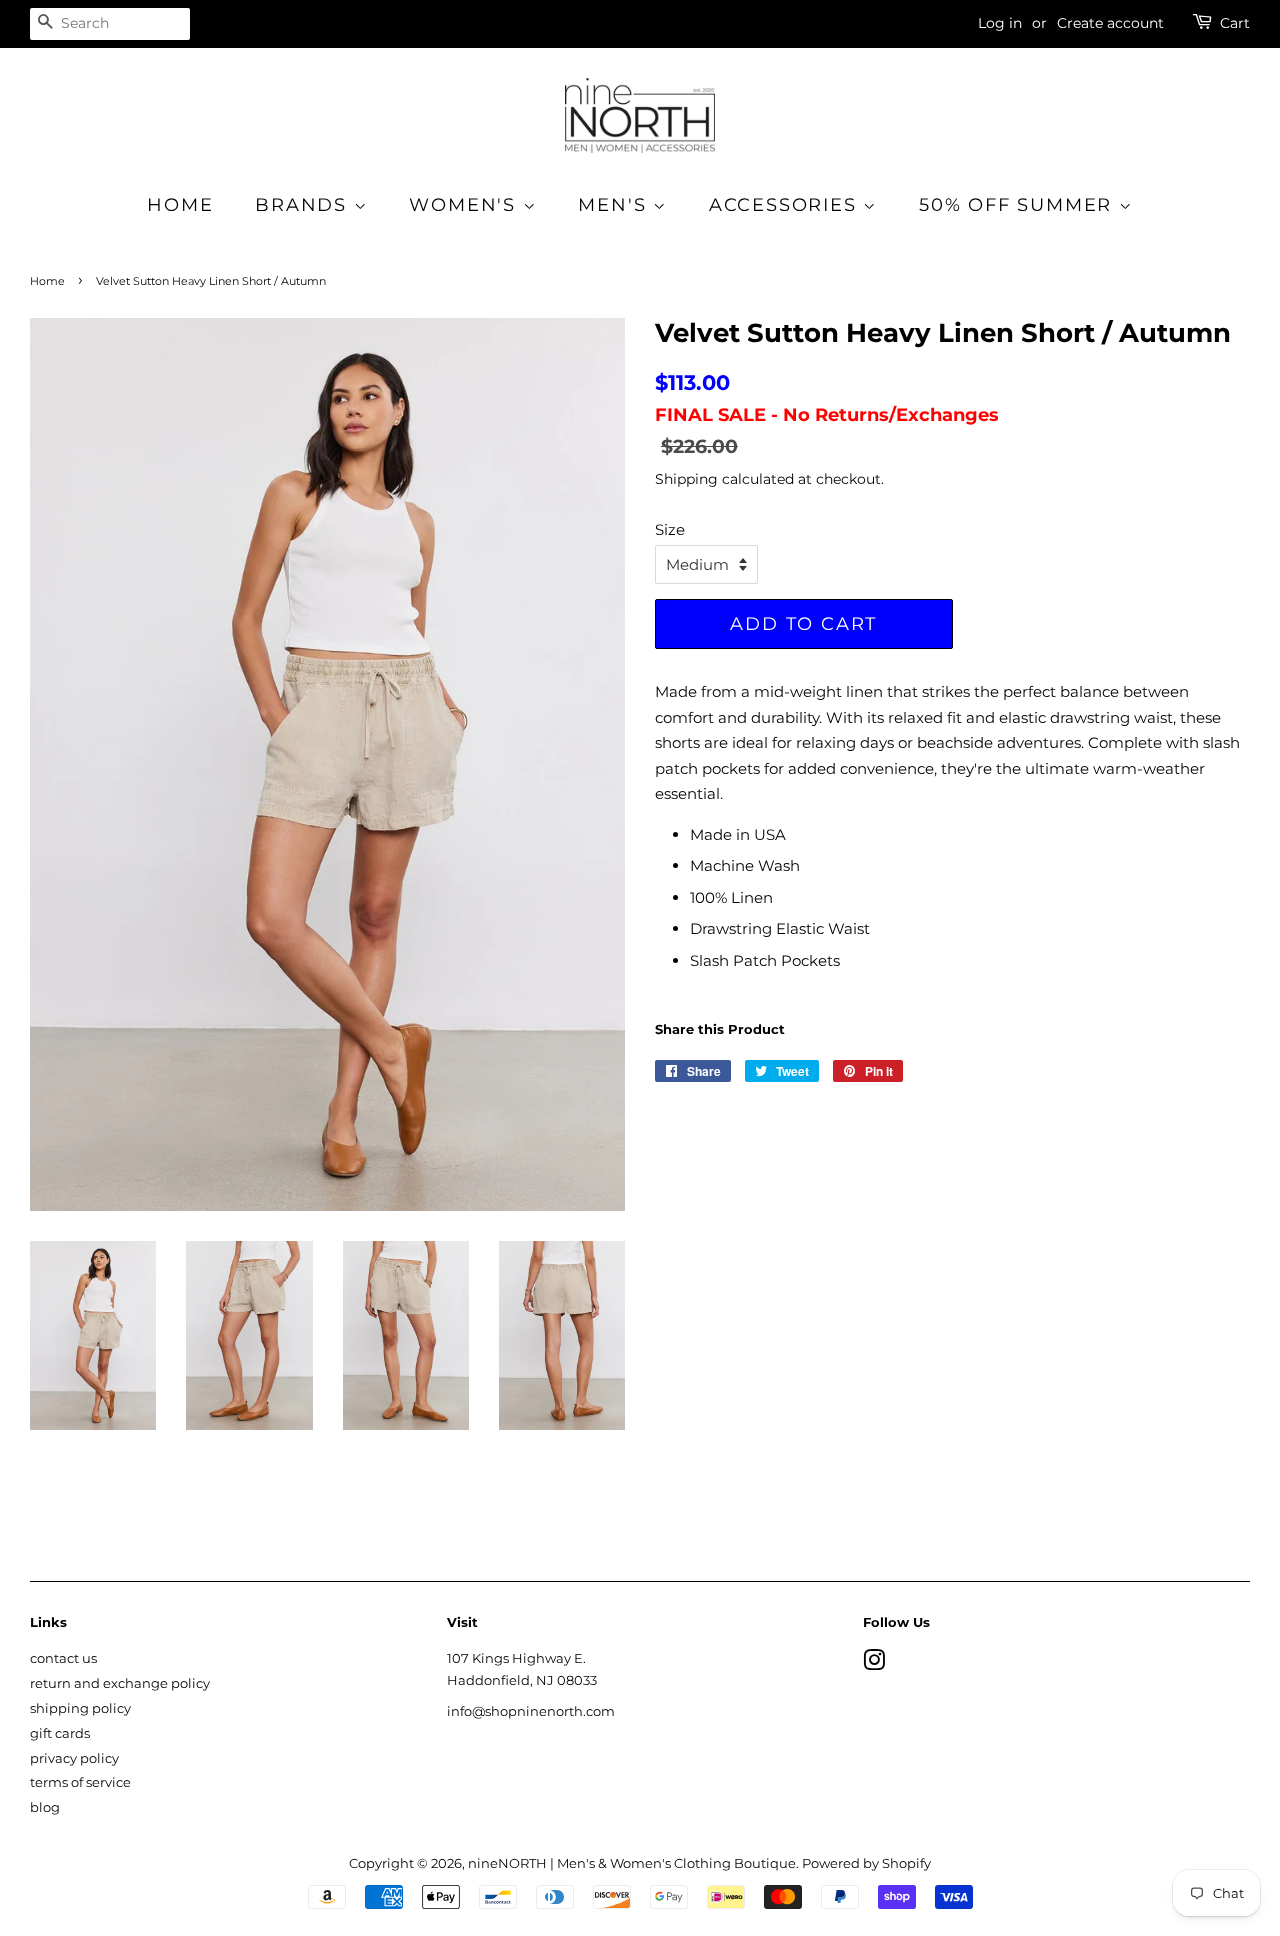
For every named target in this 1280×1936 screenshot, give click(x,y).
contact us (63, 1658)
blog (45, 1807)
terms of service (80, 1782)
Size (670, 529)
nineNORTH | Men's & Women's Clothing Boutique (632, 1863)
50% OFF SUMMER (1019, 205)
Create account (1110, 23)
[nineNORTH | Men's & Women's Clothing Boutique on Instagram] (874, 1664)
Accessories (786, 205)
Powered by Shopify (866, 1863)
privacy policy (74, 1758)
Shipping (686, 479)
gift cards (60, 1733)
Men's (615, 205)
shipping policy (80, 1708)
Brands (304, 205)
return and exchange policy (120, 1683)
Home (180, 205)
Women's (465, 205)
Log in (1000, 23)
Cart (1235, 23)
